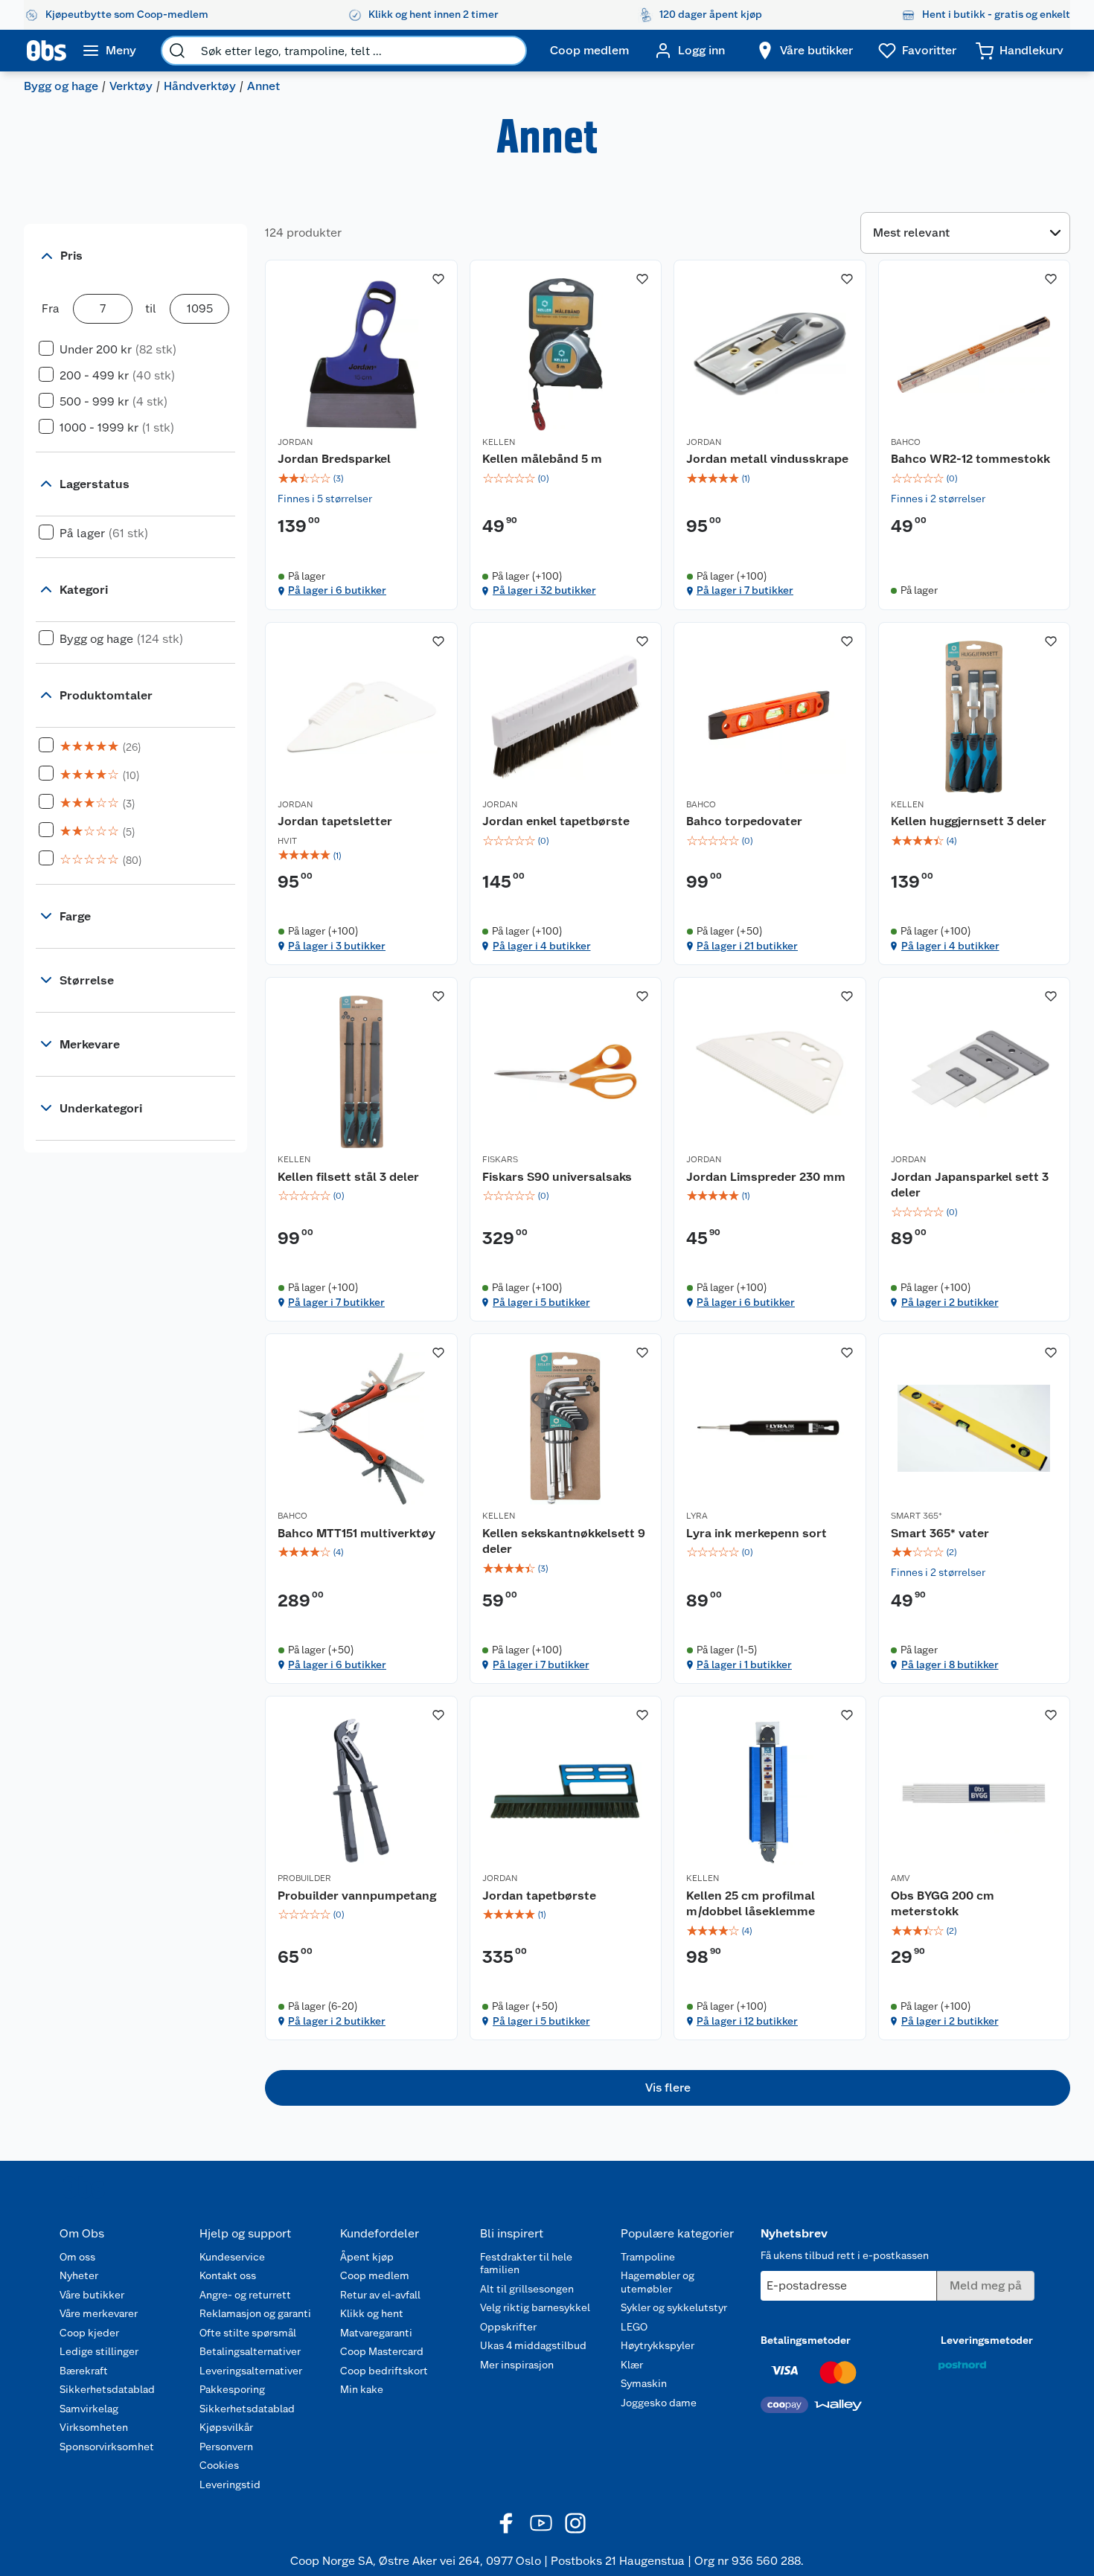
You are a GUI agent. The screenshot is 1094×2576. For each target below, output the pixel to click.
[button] (668, 2088)
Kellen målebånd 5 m (542, 459)
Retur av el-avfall (380, 2295)
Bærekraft (84, 2371)
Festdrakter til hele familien (526, 2263)
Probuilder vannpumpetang (357, 1896)
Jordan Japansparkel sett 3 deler (970, 1185)
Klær (632, 2365)
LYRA (697, 1516)
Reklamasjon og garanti (255, 2313)
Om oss (77, 2257)
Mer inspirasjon (517, 2365)
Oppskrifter (508, 2327)
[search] (177, 51)
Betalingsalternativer (250, 2351)
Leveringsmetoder (987, 2340)
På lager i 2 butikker (950, 1302)
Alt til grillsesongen (527, 2289)
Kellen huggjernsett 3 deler (969, 821)
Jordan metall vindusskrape (767, 459)
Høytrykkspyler (658, 2345)
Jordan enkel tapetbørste (556, 821)
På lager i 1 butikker (744, 1665)
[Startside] (47, 51)
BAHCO (906, 442)
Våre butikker (92, 2295)
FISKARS (500, 1159)
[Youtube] (541, 2523)
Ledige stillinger (99, 2351)
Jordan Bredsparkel (334, 459)
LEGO (634, 2327)
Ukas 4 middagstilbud (533, 2345)
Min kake (362, 2389)
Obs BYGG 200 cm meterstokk (943, 1904)
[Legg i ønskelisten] (438, 279)
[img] (361, 478)
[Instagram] (575, 2523)
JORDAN (295, 442)
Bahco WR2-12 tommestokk (970, 459)
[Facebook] (507, 2523)
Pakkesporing (232, 2389)
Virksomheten (94, 2427)
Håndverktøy (200, 86)
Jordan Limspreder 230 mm (766, 1177)
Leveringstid (230, 2484)
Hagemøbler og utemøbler (658, 2282)
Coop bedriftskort (384, 2371)
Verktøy (131, 86)
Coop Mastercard (382, 2351)
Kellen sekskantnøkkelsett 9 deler (564, 1541)
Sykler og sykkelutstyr (674, 2307)
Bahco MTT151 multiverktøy (356, 1533)
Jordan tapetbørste (539, 1896)
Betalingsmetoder (806, 2340)
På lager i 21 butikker (747, 946)
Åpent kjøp (367, 2257)
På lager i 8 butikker (950, 1665)
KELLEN (499, 442)
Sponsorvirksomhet (107, 2447)
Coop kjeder (89, 2333)
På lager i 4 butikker (542, 946)
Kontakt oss (228, 2275)
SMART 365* (917, 1516)
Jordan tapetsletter (335, 821)
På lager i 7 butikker (745, 590)
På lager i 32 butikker (544, 590)
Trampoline (648, 2257)
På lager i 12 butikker (747, 2021)
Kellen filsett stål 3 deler (348, 1177)
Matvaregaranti (376, 2333)
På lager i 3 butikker (337, 946)
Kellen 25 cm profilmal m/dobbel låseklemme (751, 1904)
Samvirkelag (89, 2409)
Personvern (226, 2447)
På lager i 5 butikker (541, 1302)
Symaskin (644, 2383)
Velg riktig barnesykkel (535, 2307)
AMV (901, 1878)
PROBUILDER (304, 1878)
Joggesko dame (659, 2403)
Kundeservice (232, 2257)
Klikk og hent (372, 2313)
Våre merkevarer (99, 2313)
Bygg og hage (61, 86)
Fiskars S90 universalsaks (557, 1177)
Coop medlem (375, 2275)
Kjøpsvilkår (226, 2427)
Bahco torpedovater (744, 821)
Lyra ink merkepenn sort (756, 1533)
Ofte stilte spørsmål (248, 2333)
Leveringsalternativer (251, 2371)
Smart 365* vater (940, 1533)
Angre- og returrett (245, 2295)
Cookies (219, 2465)
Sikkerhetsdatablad (107, 2389)
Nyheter (79, 2275)
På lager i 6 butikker (337, 590)
